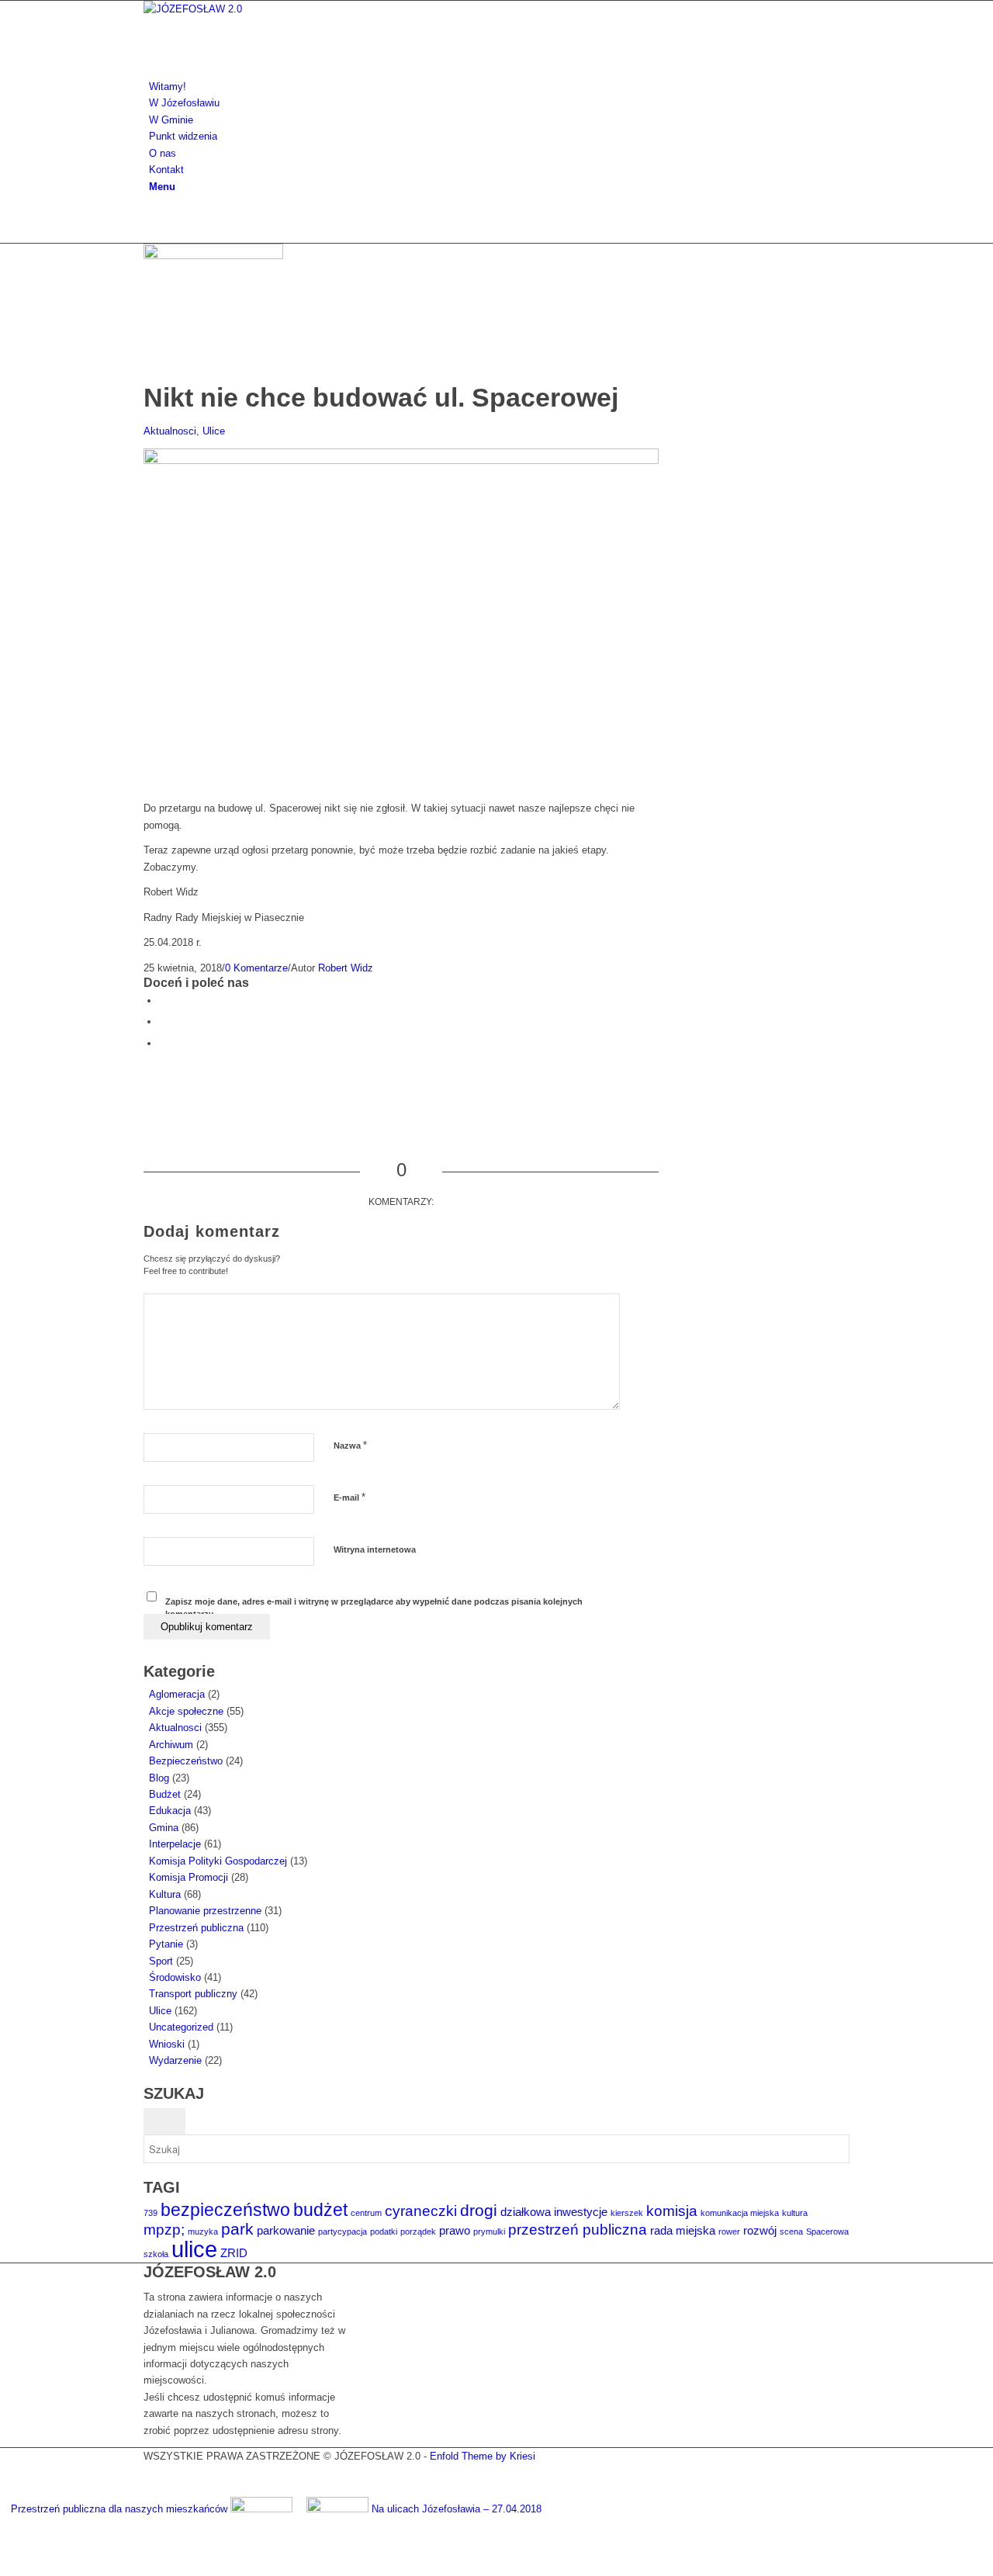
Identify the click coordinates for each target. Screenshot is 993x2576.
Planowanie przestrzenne (205, 1911)
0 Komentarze (256, 968)
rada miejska (683, 2230)
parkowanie (286, 2230)
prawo (455, 2230)
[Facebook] (153, 218)
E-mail (349, 1497)
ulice (194, 2249)
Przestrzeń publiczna (196, 1928)
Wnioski (167, 2044)
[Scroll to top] (4, 2567)
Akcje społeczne (186, 1711)
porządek (418, 2231)
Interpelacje (175, 1844)
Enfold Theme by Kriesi (483, 2456)
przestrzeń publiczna (578, 2230)
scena (791, 2231)
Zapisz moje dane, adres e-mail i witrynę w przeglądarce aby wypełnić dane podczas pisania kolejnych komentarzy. (374, 1608)
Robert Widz (346, 968)
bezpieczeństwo (225, 2210)
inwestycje (581, 2212)
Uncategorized (181, 2027)
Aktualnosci (170, 431)
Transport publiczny (193, 1994)
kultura (795, 2213)
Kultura (165, 1894)
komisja (672, 2211)
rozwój (760, 2230)
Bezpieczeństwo (186, 1761)
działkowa (526, 2212)
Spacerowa (827, 2231)
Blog (159, 1778)
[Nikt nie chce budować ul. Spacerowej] (217, 256)
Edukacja (170, 1811)
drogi (479, 2211)
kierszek (627, 2213)
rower (729, 2231)
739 (151, 2213)
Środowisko (175, 1977)
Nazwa (350, 1445)
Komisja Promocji (189, 1877)
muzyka (203, 2231)
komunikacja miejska (740, 2213)
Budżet (165, 1794)
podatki (384, 2231)
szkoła (156, 2254)
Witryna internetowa (375, 1549)
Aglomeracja (177, 1694)
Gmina (164, 1828)
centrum (366, 2213)
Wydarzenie (175, 2060)
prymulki (489, 2231)
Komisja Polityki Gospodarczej (218, 1861)
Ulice (214, 431)
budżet (320, 2210)
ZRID (234, 2253)
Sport (161, 1961)
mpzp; (164, 2230)
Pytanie (166, 1944)
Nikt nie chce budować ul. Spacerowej (381, 397)
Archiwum (171, 1745)
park (237, 2229)
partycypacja (343, 2231)
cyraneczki (421, 2211)
